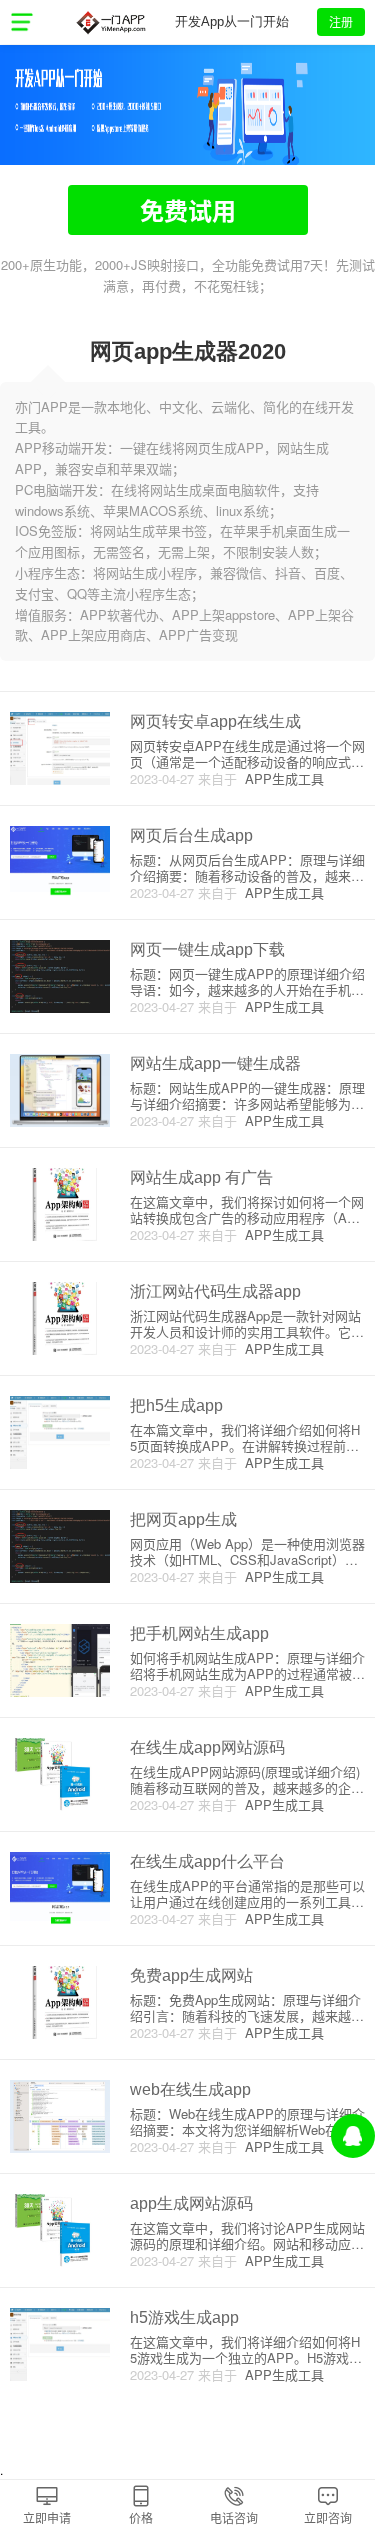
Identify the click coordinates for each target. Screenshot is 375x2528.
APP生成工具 (280, 778)
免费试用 (188, 210)
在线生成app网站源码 (207, 1747)
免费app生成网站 (191, 1975)
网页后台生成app (191, 835)
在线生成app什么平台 (207, 1861)
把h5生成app (176, 1405)
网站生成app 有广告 (201, 1177)
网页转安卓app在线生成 (215, 721)
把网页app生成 (183, 1519)
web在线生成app (190, 2089)
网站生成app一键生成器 (215, 1063)
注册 (341, 21)
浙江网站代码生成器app (215, 1291)
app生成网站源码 (191, 2203)
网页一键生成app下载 (207, 949)
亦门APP (110, 22)
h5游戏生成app (184, 2317)
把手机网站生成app (199, 1633)
